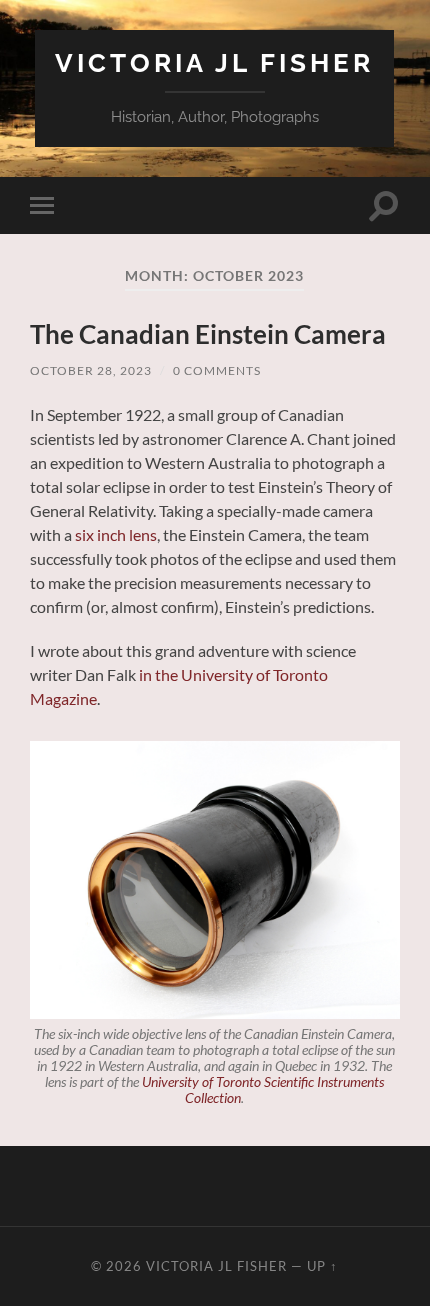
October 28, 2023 (91, 370)
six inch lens (116, 534)
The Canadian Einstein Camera (208, 334)
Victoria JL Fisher (214, 62)
